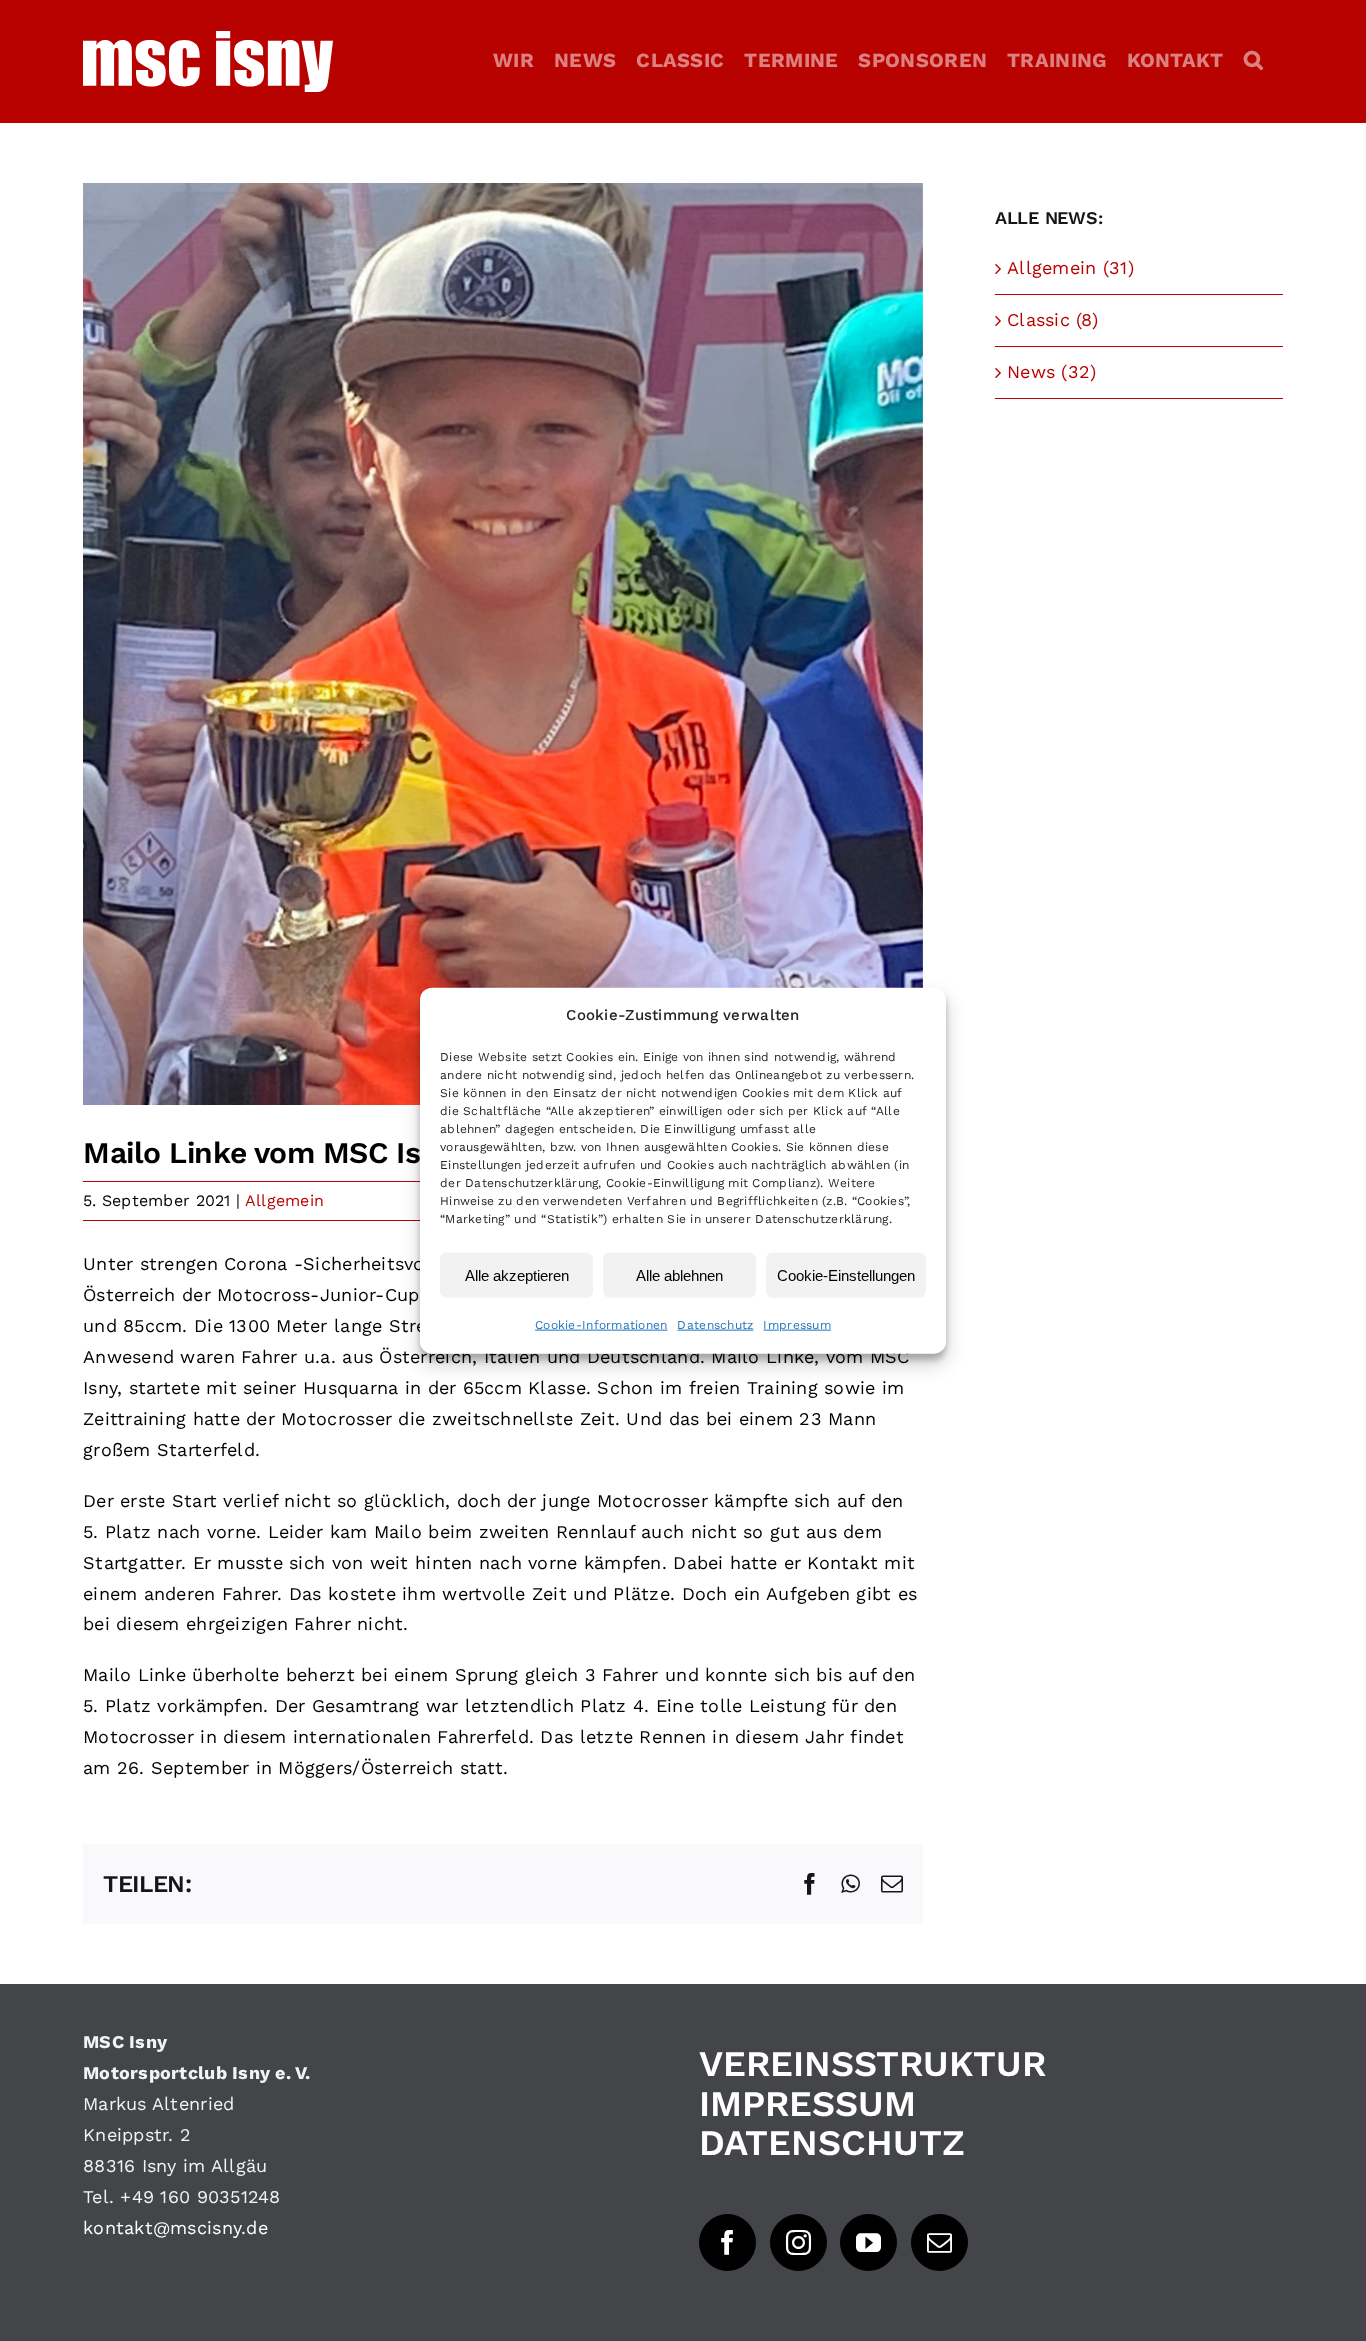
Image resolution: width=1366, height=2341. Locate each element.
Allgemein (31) (1070, 267)
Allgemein (284, 1200)
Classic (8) (1052, 319)
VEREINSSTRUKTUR (872, 2064)
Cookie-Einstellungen (846, 1274)
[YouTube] (868, 2242)
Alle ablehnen (679, 1274)
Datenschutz (715, 1325)
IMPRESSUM (807, 2104)
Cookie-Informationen (601, 1325)
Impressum (796, 1325)
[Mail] (939, 2242)
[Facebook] (727, 2242)
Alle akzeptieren (517, 1274)
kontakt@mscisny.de (175, 2227)
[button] (1253, 60)
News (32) (1051, 371)
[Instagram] (798, 2242)
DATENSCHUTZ (832, 2143)
